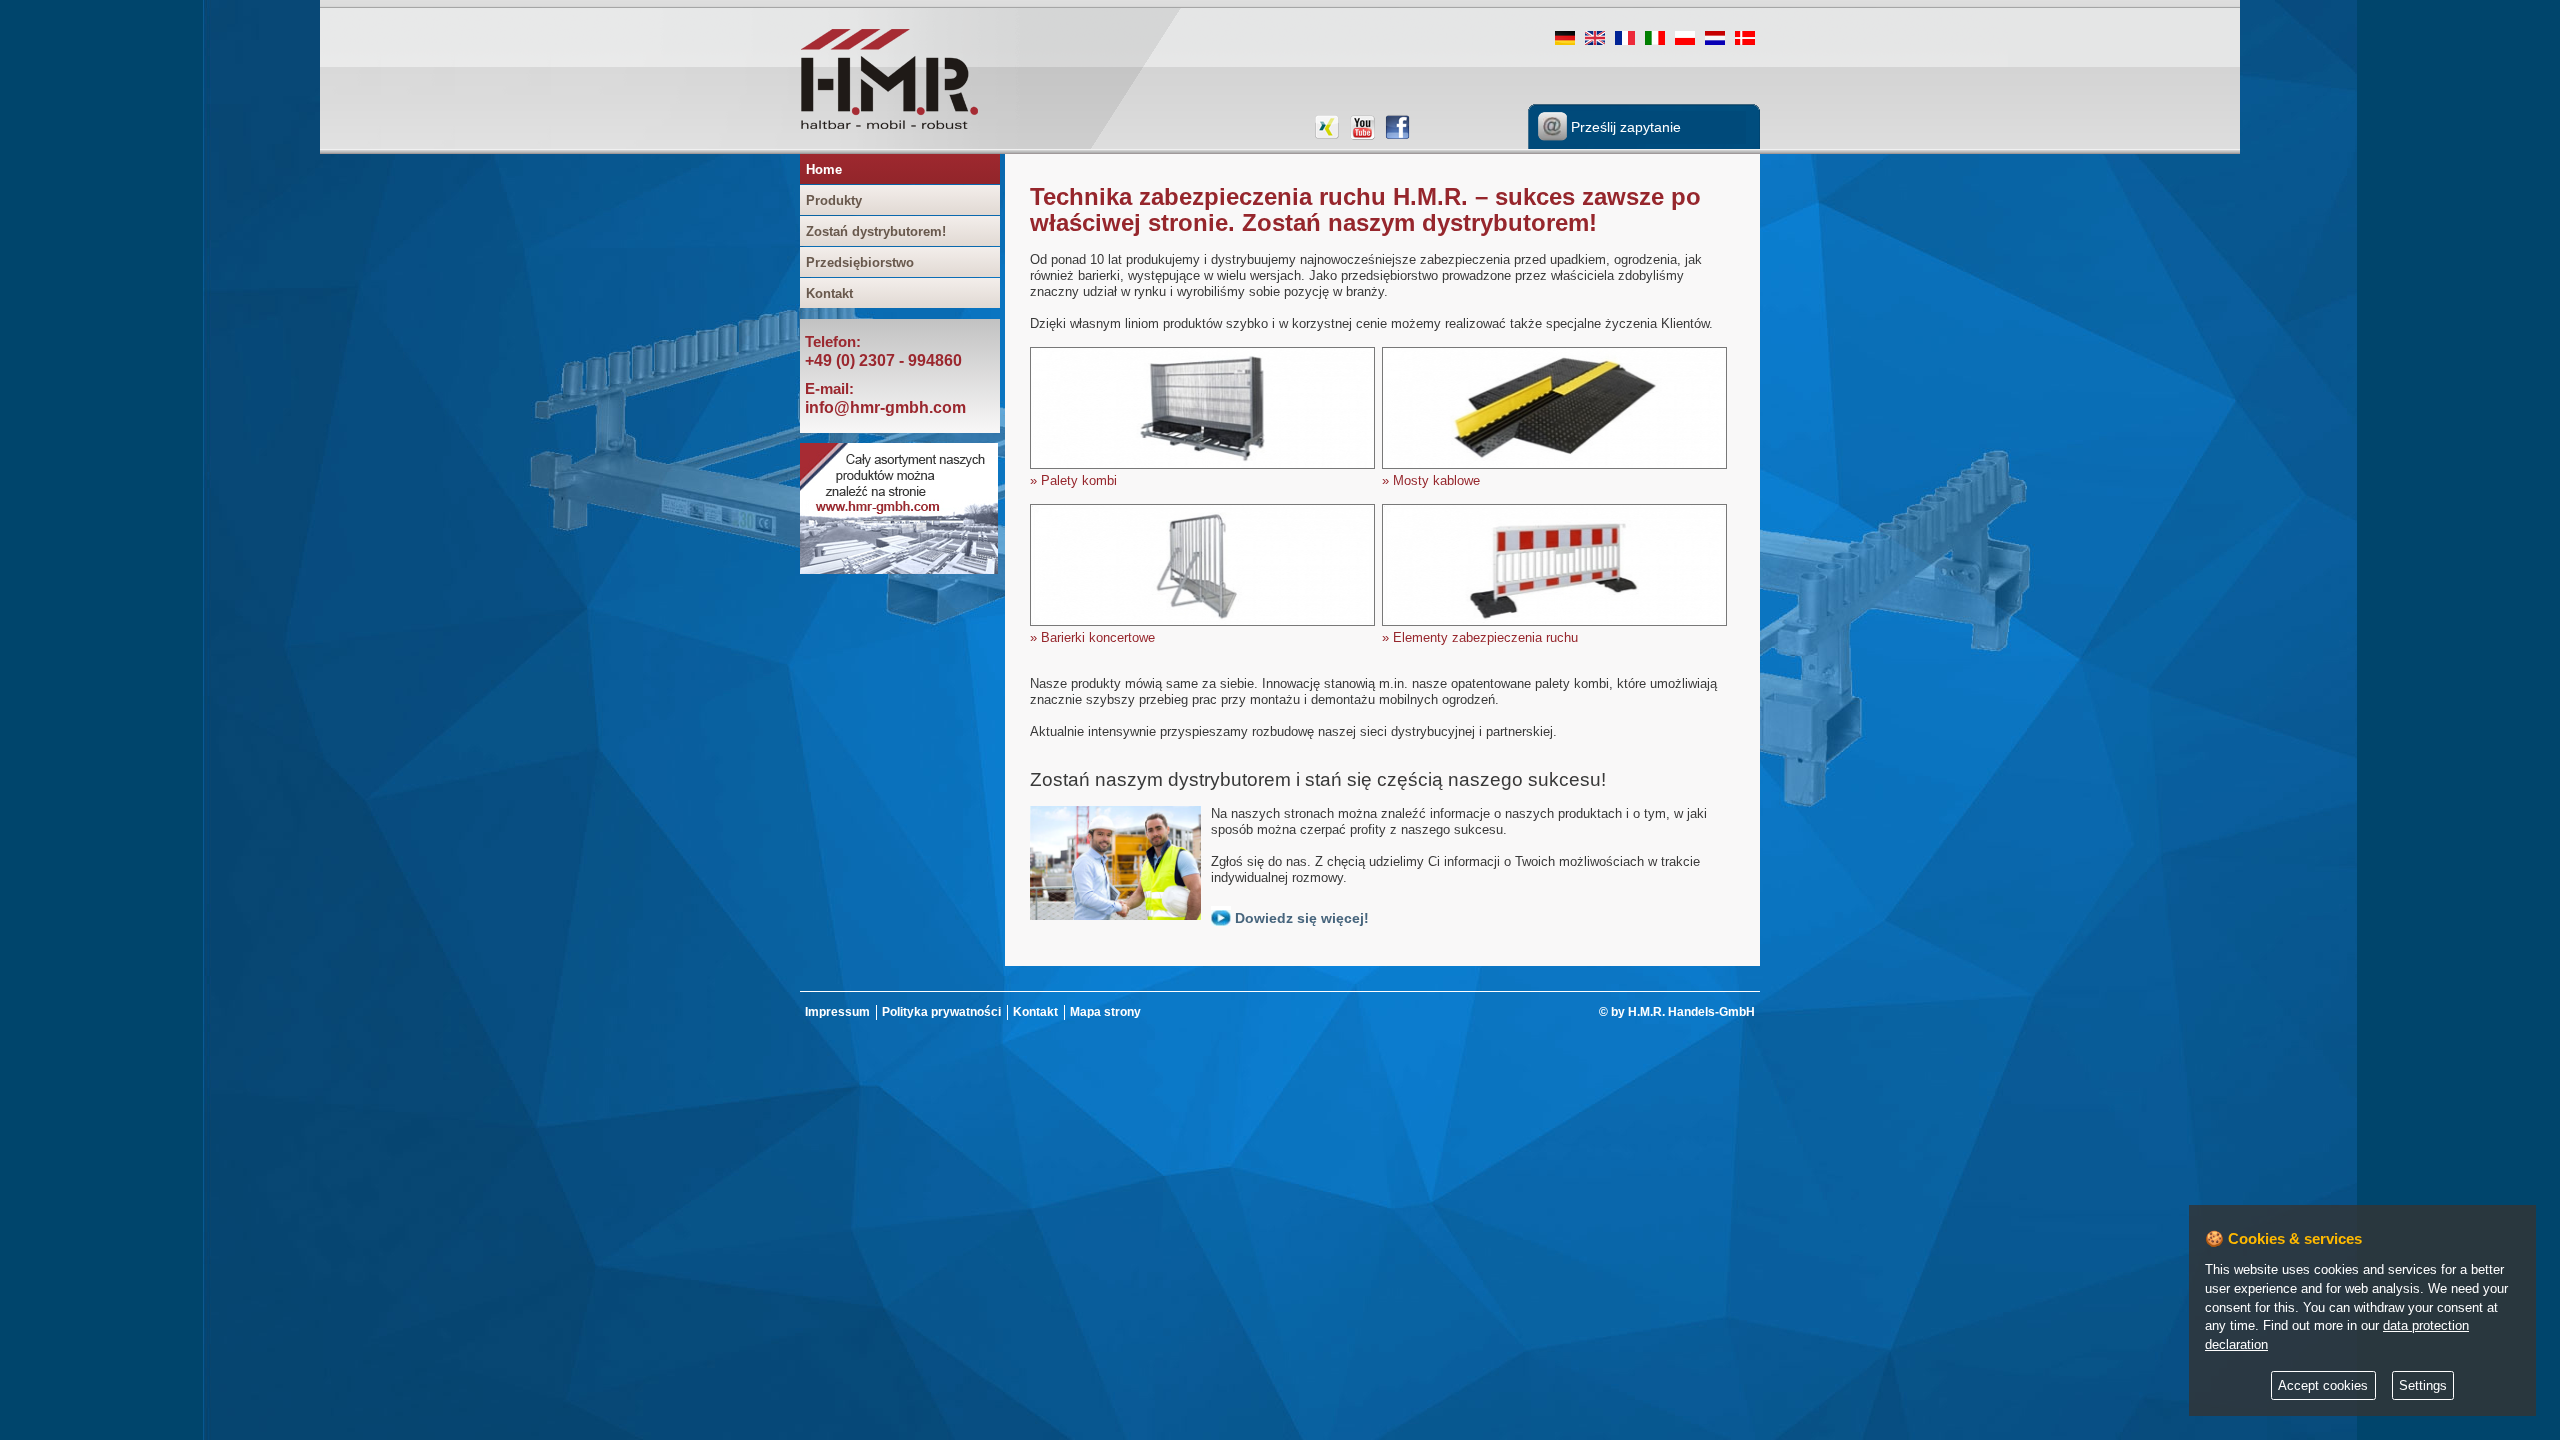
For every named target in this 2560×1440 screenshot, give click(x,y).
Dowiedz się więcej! (1300, 918)
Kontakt (829, 293)
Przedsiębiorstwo (860, 262)
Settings (2423, 1386)
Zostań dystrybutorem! (876, 231)
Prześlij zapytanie (1624, 127)
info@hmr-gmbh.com (885, 407)
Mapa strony (1105, 1012)
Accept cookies (2323, 1386)
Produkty (834, 200)
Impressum (837, 1012)
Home (824, 169)
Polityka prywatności (941, 1012)
